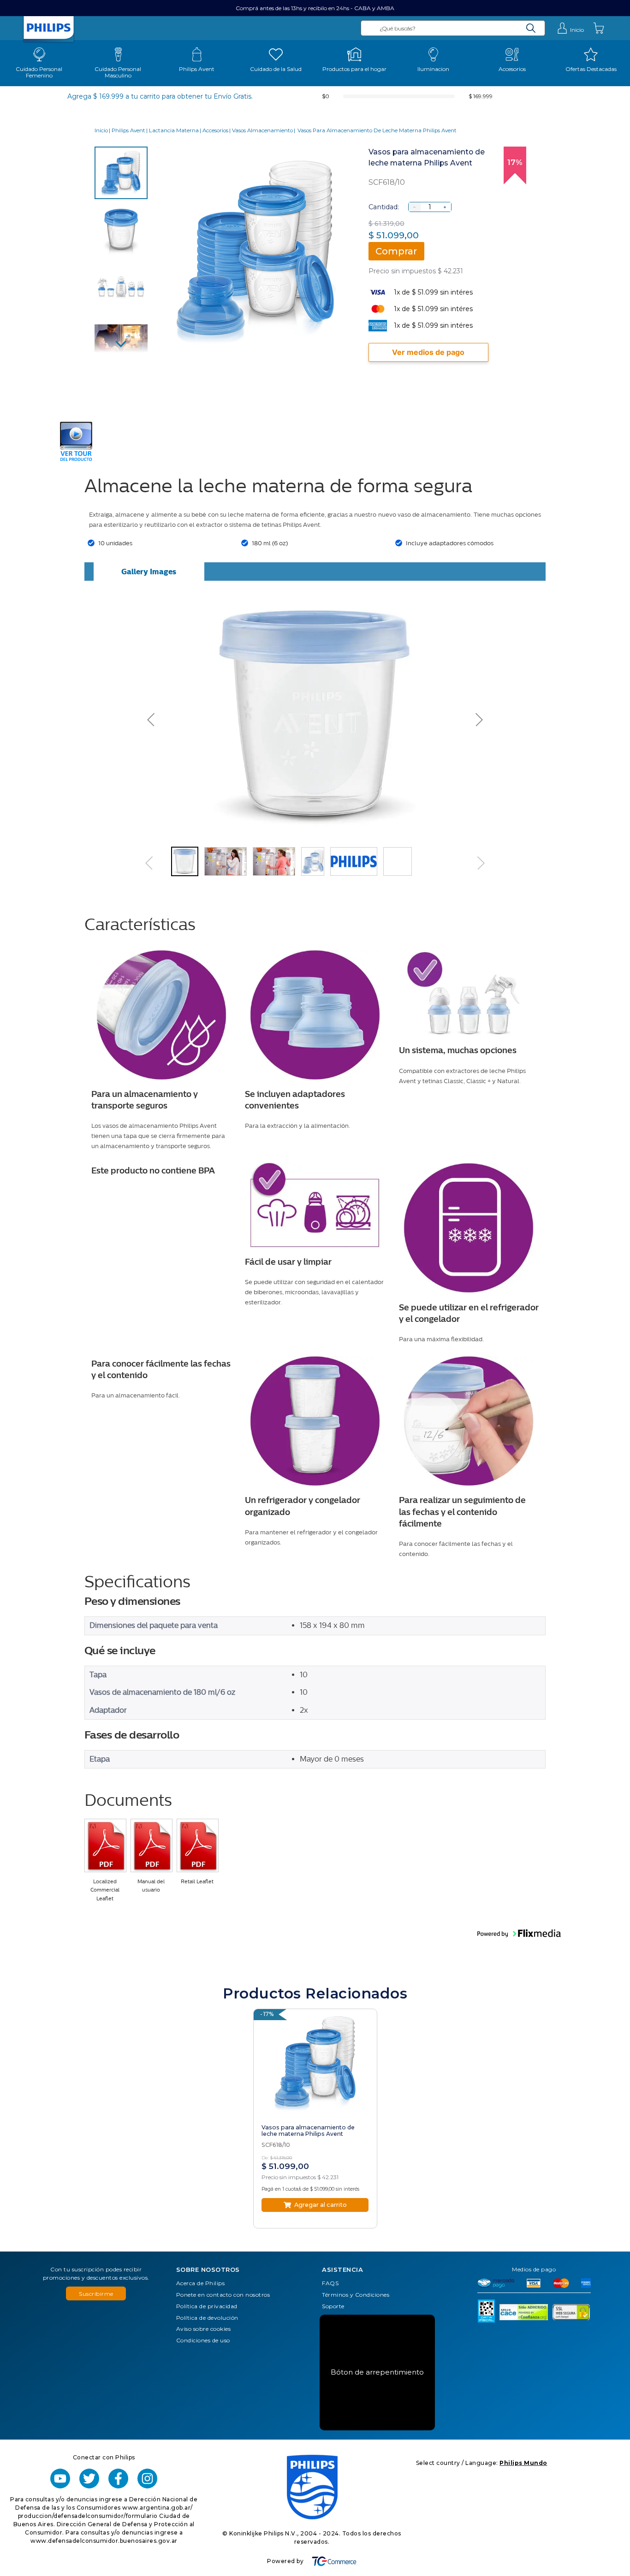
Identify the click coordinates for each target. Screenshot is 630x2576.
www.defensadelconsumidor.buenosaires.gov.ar (104, 2541)
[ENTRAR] (570, 28)
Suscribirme (96, 2294)
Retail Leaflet (197, 1882)
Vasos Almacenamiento (262, 131)
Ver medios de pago (428, 352)
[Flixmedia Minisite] (76, 460)
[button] (217, 717)
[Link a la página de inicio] (101, 131)
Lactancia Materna (174, 131)
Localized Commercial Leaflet (105, 1890)
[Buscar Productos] (531, 28)
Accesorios (215, 131)
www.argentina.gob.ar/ (157, 2508)
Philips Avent (128, 131)
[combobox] (453, 28)
